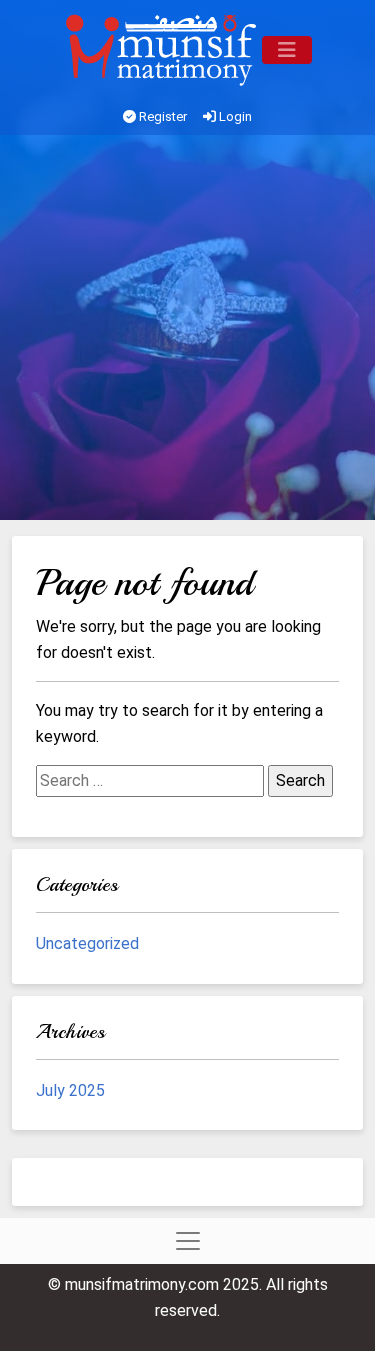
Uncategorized (87, 943)
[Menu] (287, 50)
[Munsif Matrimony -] (163, 50)
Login (234, 116)
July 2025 (70, 1090)
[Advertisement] (187, 332)
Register (161, 116)
